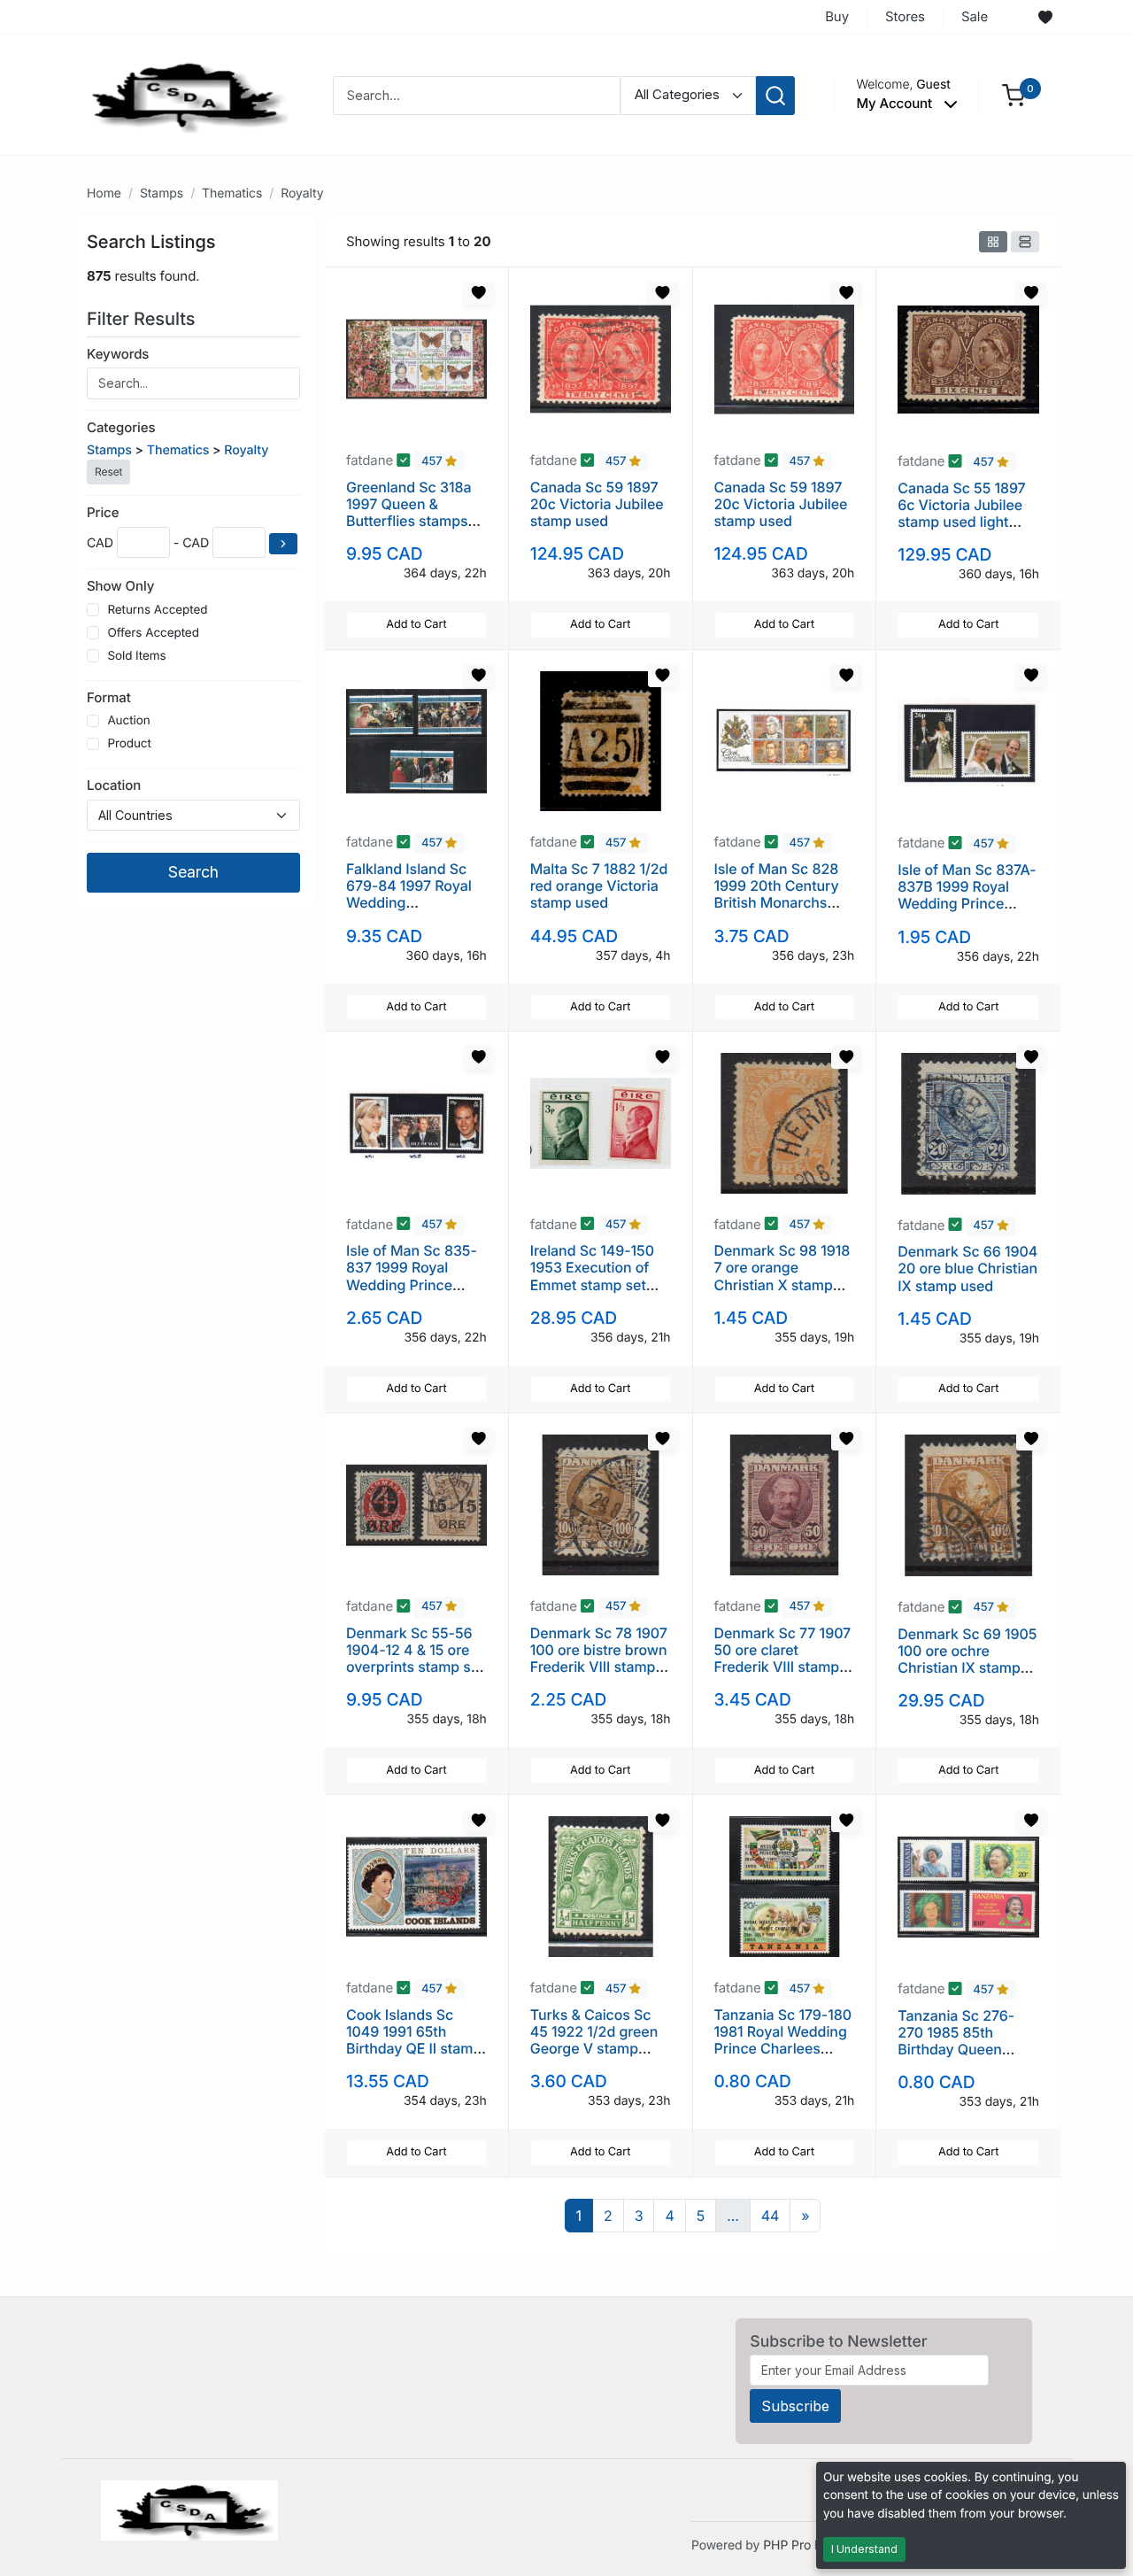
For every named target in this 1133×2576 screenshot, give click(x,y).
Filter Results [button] (143, 319)
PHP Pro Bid (798, 2545)
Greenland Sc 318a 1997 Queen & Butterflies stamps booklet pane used (408, 513)
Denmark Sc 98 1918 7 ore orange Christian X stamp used (782, 1276)
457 (433, 461)
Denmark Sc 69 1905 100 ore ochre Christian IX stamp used (967, 1659)
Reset (108, 472)
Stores (905, 16)
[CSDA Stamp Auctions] (183, 94)
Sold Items (136, 656)
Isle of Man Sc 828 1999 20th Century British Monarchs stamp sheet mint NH (784, 894)
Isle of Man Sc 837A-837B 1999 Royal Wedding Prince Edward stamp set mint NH (967, 904)
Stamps (162, 193)
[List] (1025, 242)
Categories (121, 427)
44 (771, 2216)
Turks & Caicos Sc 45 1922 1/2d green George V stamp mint (594, 2040)
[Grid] (993, 242)
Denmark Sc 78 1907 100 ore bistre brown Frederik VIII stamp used (599, 1659)
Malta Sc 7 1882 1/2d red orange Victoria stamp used (599, 886)
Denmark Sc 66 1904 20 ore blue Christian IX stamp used (967, 1268)
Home (104, 193)
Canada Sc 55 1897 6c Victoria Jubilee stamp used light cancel (961, 514)
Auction (128, 721)
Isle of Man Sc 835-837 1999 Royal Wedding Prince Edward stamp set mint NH (412, 1284)
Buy (837, 16)
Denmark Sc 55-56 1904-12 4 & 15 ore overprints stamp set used (415, 1659)
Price (103, 512)
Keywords (118, 354)
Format (109, 697)
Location (114, 785)
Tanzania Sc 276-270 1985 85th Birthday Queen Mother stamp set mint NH (956, 2050)
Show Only (120, 586)
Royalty (302, 193)
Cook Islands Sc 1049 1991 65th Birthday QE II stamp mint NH (414, 2040)
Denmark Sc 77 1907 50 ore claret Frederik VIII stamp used (783, 1659)
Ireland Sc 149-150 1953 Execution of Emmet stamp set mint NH (592, 1276)
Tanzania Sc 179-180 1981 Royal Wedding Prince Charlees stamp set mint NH (783, 2040)
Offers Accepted (153, 633)
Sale (975, 16)
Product (129, 744)
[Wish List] (1045, 18)
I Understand (864, 2549)
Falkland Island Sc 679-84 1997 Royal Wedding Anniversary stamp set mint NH (409, 903)
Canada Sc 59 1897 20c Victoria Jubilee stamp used (597, 504)
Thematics (232, 193)
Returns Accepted (157, 610)
